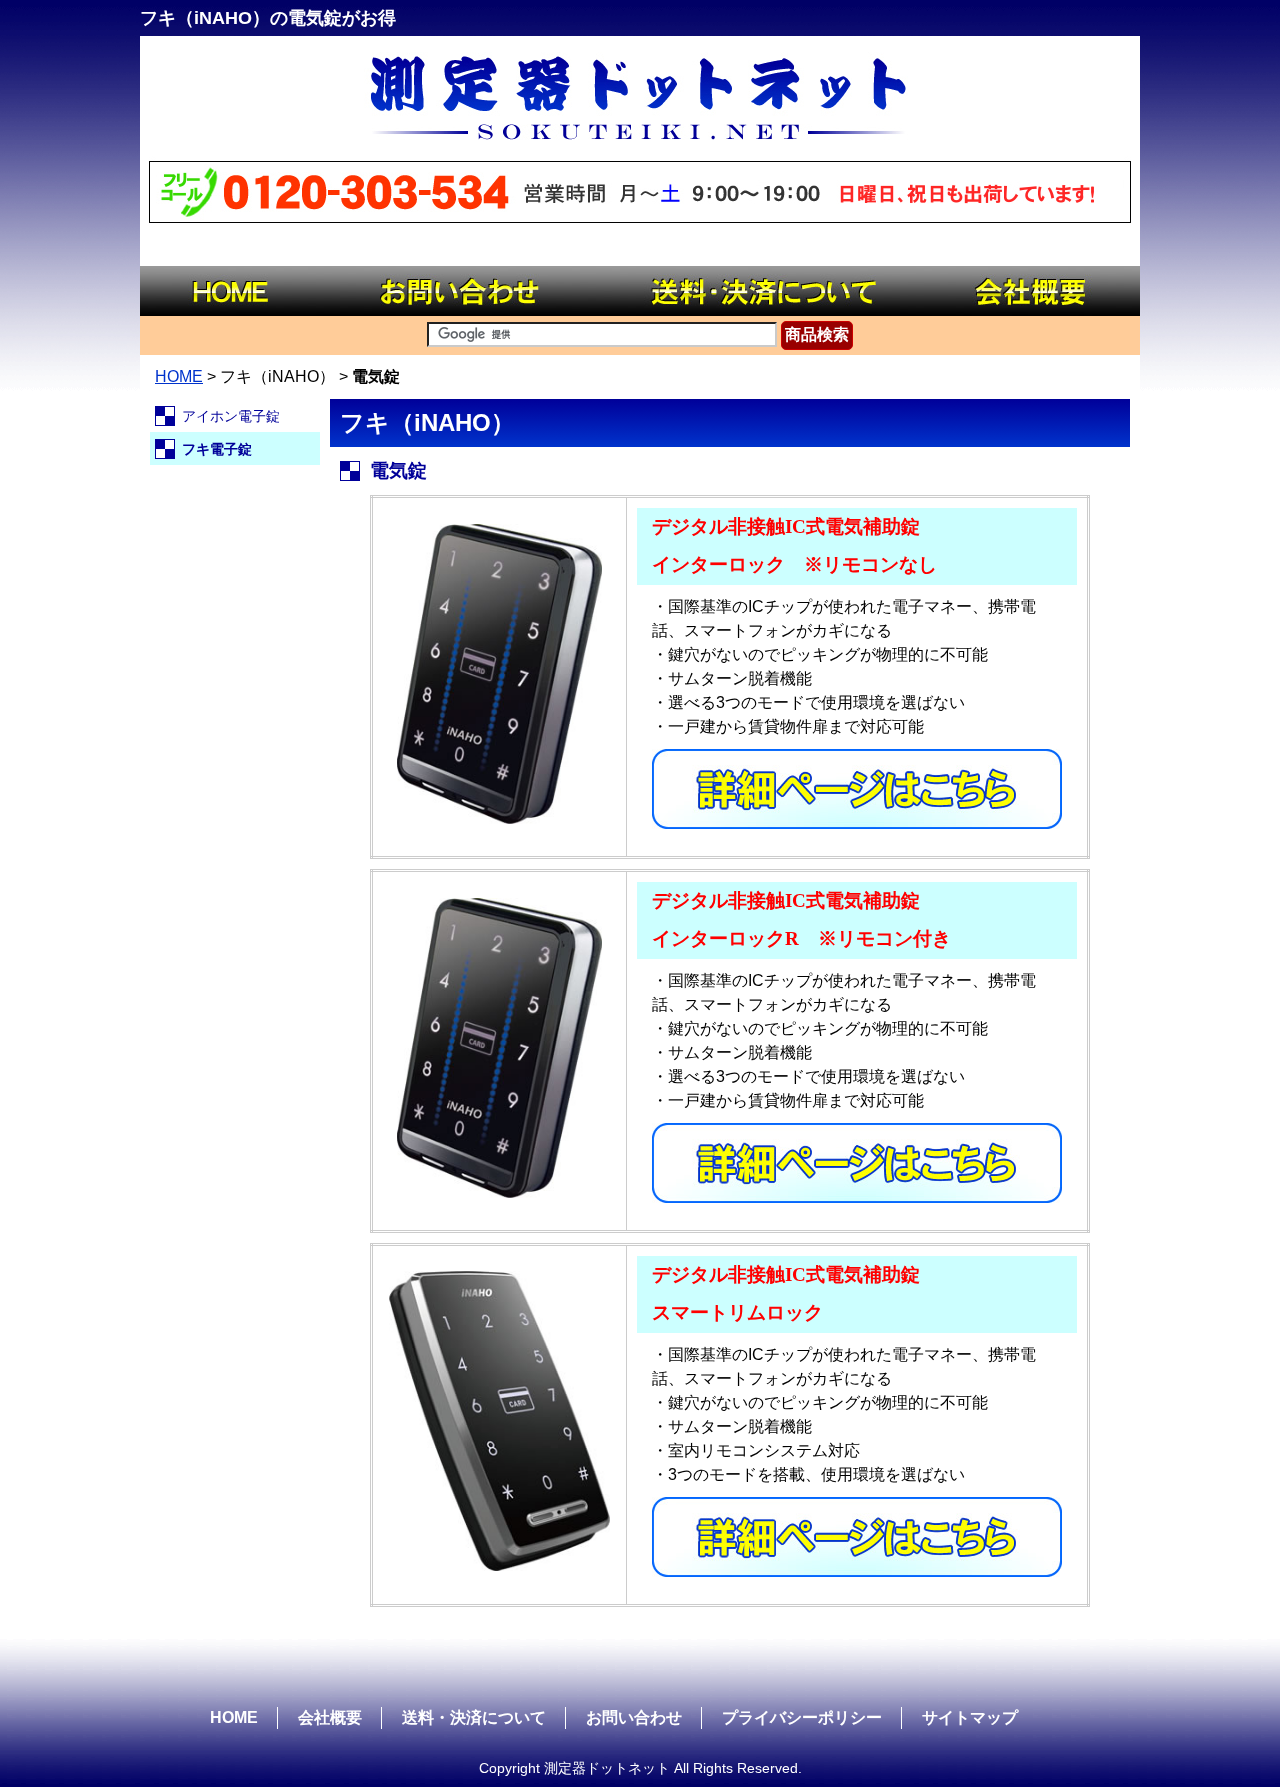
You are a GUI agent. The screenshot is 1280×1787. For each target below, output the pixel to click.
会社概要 (1035, 291)
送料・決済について (474, 1717)
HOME (235, 291)
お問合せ (460, 291)
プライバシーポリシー (802, 1717)
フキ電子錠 (217, 449)
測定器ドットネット (640, 96)
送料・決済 (760, 291)
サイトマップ (970, 1717)
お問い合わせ (634, 1717)
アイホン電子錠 (231, 416)
